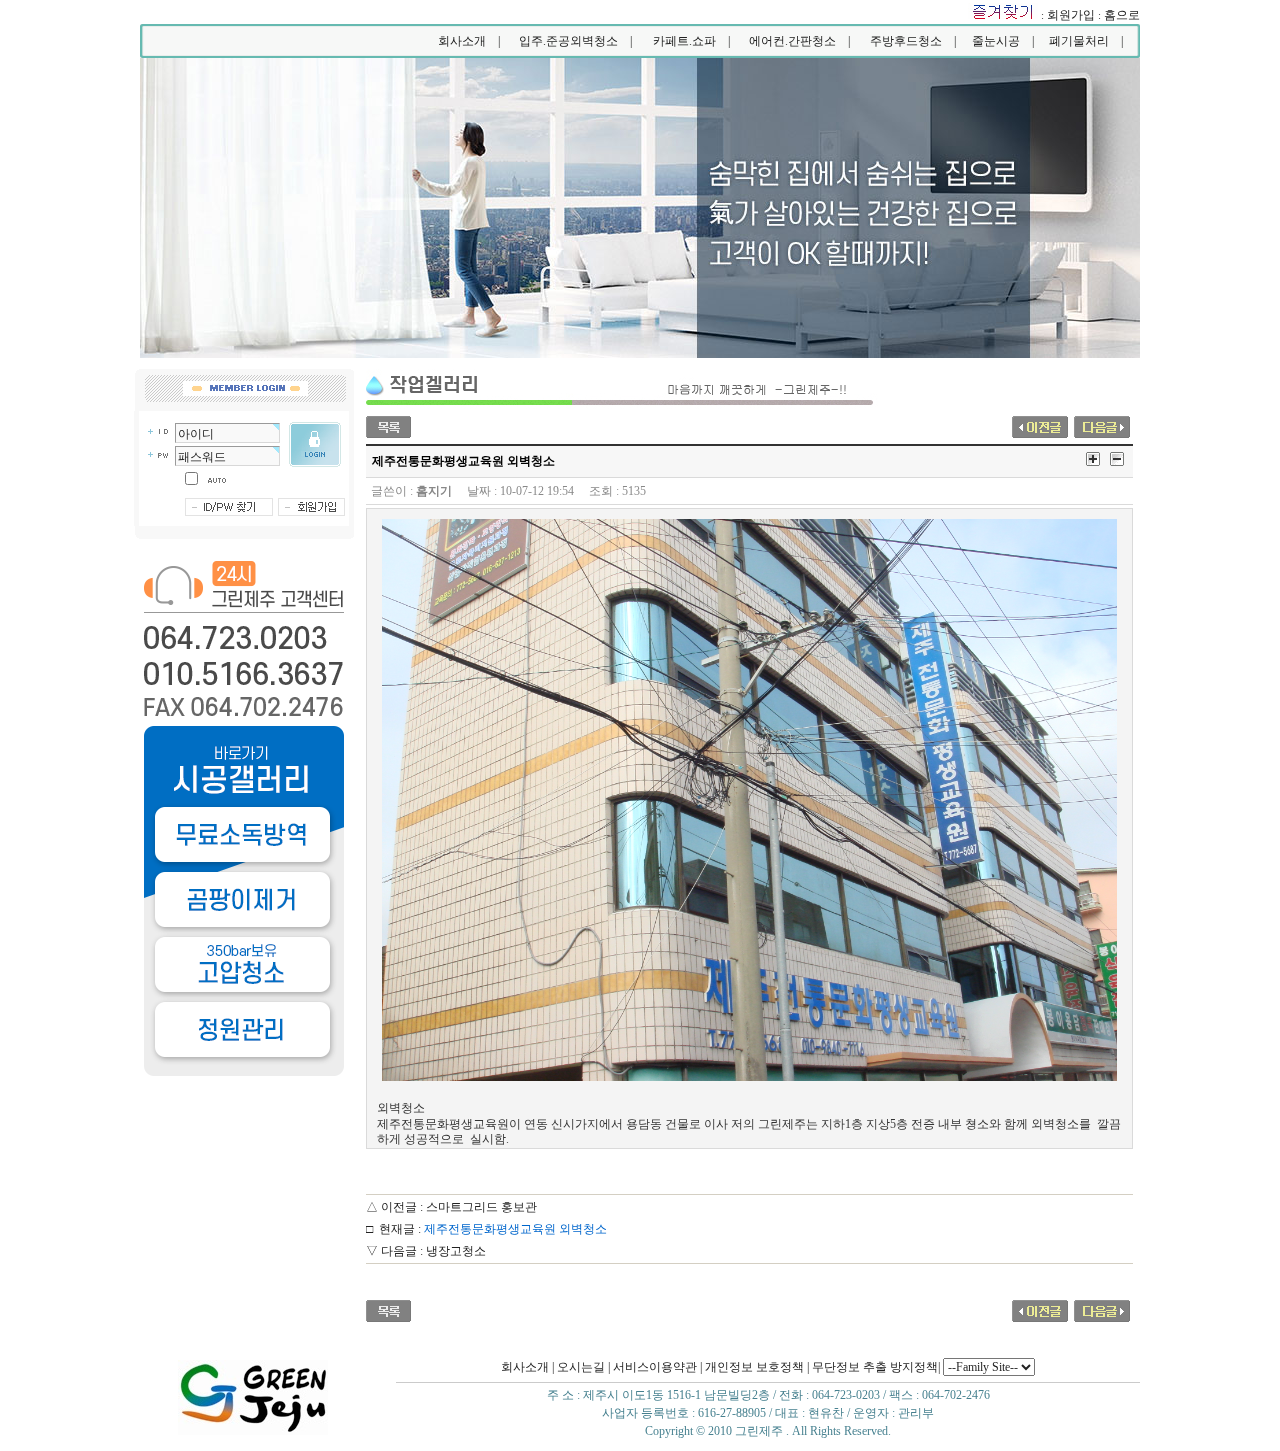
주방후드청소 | (913, 41)
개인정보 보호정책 (754, 1367)
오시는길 (581, 1367)
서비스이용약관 (655, 1367)
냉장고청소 (456, 1251)
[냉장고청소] (1102, 425)
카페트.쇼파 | (691, 41)
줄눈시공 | (1003, 41)
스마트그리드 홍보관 (481, 1207)
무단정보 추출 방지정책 (875, 1367)
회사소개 (525, 1367)
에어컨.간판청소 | (799, 41)
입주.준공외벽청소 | (575, 41)
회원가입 (1071, 15)
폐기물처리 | (1086, 41)
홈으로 (1122, 15)
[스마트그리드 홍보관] (1040, 425)
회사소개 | (469, 41)
